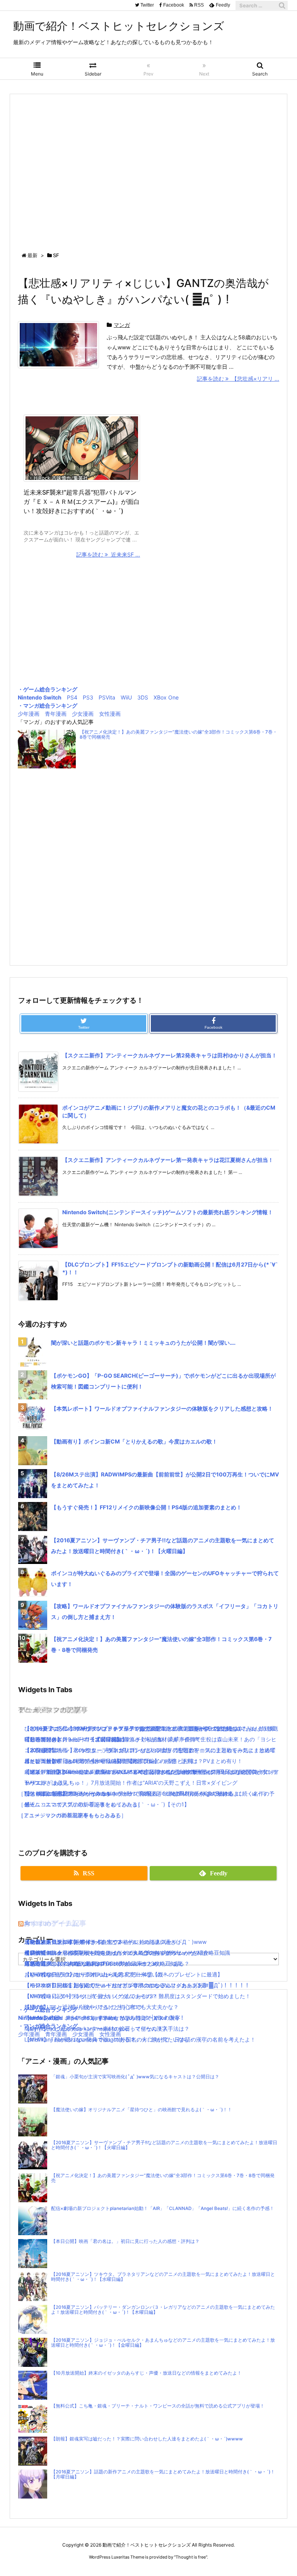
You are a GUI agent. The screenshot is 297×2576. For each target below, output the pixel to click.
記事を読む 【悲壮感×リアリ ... (238, 379)
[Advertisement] (148, 166)
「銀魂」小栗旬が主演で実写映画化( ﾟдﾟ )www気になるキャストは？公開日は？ (135, 2077)
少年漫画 (29, 714)
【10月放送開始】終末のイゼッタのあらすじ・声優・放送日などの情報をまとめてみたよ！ (146, 2373)
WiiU (126, 697)
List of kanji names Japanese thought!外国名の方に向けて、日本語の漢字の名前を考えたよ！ (140, 2039)
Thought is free (191, 2557)
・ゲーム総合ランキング (48, 689)
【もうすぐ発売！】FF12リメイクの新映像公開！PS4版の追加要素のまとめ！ (146, 1507)
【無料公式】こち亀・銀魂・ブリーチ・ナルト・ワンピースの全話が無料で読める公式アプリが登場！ (158, 2406)
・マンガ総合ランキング (48, 705)
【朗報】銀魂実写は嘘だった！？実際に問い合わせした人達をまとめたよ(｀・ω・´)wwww (147, 2439)
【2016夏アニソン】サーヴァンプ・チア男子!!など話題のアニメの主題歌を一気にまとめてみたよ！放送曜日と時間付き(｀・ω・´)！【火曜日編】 (164, 2145)
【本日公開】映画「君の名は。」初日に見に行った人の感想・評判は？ (125, 2241)
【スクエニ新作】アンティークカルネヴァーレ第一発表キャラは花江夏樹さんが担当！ (168, 1160)
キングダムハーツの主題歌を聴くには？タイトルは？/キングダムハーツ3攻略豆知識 (127, 1953)
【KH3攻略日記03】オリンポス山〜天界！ (77, 1974)
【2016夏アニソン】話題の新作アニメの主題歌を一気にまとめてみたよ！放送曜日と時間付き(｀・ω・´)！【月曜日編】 (163, 2474)
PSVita (107, 697)
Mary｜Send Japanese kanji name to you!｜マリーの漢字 (96, 2029)
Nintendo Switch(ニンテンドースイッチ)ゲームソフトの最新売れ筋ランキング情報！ (168, 1212)
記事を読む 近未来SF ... (108, 554)
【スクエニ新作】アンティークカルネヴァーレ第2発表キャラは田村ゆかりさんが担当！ (170, 1055)
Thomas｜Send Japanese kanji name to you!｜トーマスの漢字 (102, 2018)
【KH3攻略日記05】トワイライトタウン (74, 1942)
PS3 (88, 697)
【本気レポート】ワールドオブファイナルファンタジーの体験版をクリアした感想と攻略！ (162, 1408)
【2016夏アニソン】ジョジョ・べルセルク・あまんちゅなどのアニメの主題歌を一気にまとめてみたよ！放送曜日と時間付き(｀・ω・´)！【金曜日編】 (163, 2343)
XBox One (166, 697)
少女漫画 (83, 714)
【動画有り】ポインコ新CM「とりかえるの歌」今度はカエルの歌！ (134, 1441)
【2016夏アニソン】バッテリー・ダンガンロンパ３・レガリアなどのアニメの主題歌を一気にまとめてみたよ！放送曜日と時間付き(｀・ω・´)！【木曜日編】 (163, 2310)
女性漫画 (110, 714)
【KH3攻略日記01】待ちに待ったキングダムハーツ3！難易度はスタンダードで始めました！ (137, 1996)
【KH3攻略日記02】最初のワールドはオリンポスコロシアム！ (101, 1985)
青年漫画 (56, 714)
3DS (143, 697)
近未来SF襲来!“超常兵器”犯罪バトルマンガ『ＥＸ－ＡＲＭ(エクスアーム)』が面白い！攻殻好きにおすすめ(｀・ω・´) (82, 502)
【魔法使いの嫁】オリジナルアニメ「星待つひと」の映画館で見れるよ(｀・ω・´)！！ (142, 2110)
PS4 (72, 697)
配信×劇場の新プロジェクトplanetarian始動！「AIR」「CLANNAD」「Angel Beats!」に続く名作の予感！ (163, 2208)
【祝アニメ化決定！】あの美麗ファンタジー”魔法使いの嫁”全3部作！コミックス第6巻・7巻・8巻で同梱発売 (178, 735)
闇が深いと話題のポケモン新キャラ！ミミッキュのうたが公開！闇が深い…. (143, 1343)
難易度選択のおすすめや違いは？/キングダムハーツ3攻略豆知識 (103, 1963)
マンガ (122, 325)
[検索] (282, 5)
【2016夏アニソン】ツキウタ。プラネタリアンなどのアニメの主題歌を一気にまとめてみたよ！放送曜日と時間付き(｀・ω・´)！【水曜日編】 (163, 2277)
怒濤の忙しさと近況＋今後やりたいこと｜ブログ (84, 2007)
